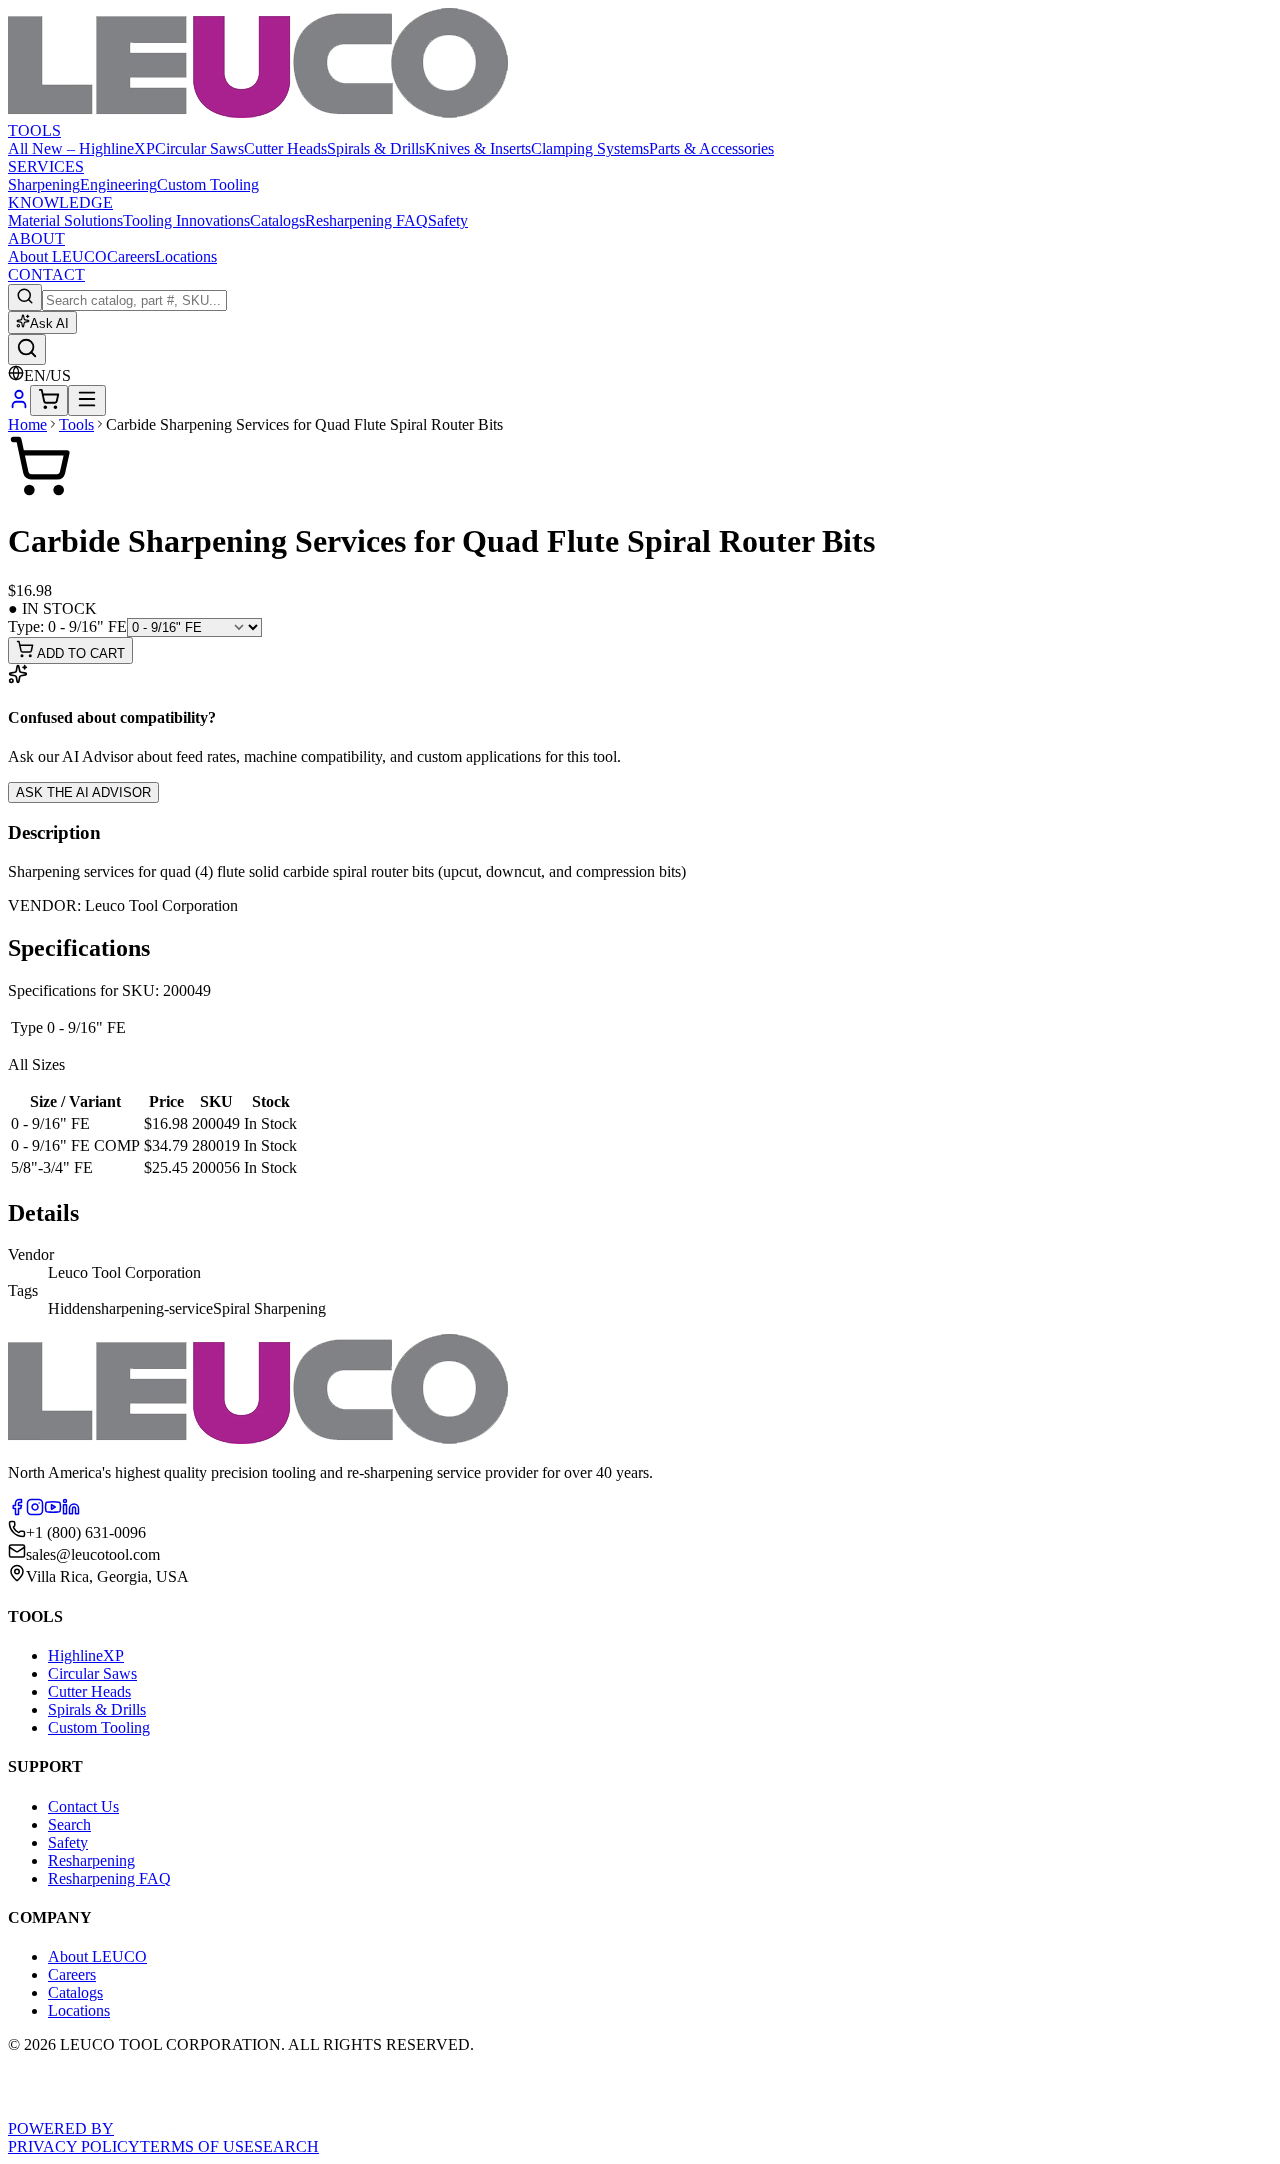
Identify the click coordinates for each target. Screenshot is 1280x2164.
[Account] (19, 404)
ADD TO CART (79, 653)
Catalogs (277, 220)
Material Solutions (65, 220)
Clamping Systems (590, 148)
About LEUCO (57, 256)
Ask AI (49, 323)
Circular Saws (199, 148)
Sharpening (44, 184)
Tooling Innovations (186, 220)
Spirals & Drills (376, 148)
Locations (186, 256)
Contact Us (83, 1806)
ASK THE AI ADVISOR (83, 792)
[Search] (27, 349)
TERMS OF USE (197, 2146)
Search (69, 1824)
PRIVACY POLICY (74, 2146)
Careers (131, 256)
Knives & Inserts (478, 148)
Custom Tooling (208, 184)
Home (27, 424)
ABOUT (36, 238)
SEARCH (286, 2146)
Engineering (118, 184)
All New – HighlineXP (81, 148)
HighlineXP (86, 1655)
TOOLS (34, 130)
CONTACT (46, 274)
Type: (67, 626)
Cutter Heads (285, 148)
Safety (448, 220)
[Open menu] (87, 400)
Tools (76, 424)
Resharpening (91, 1860)
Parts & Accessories (711, 148)
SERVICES (46, 166)
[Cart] (49, 400)
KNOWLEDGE (60, 202)
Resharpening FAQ (366, 220)
